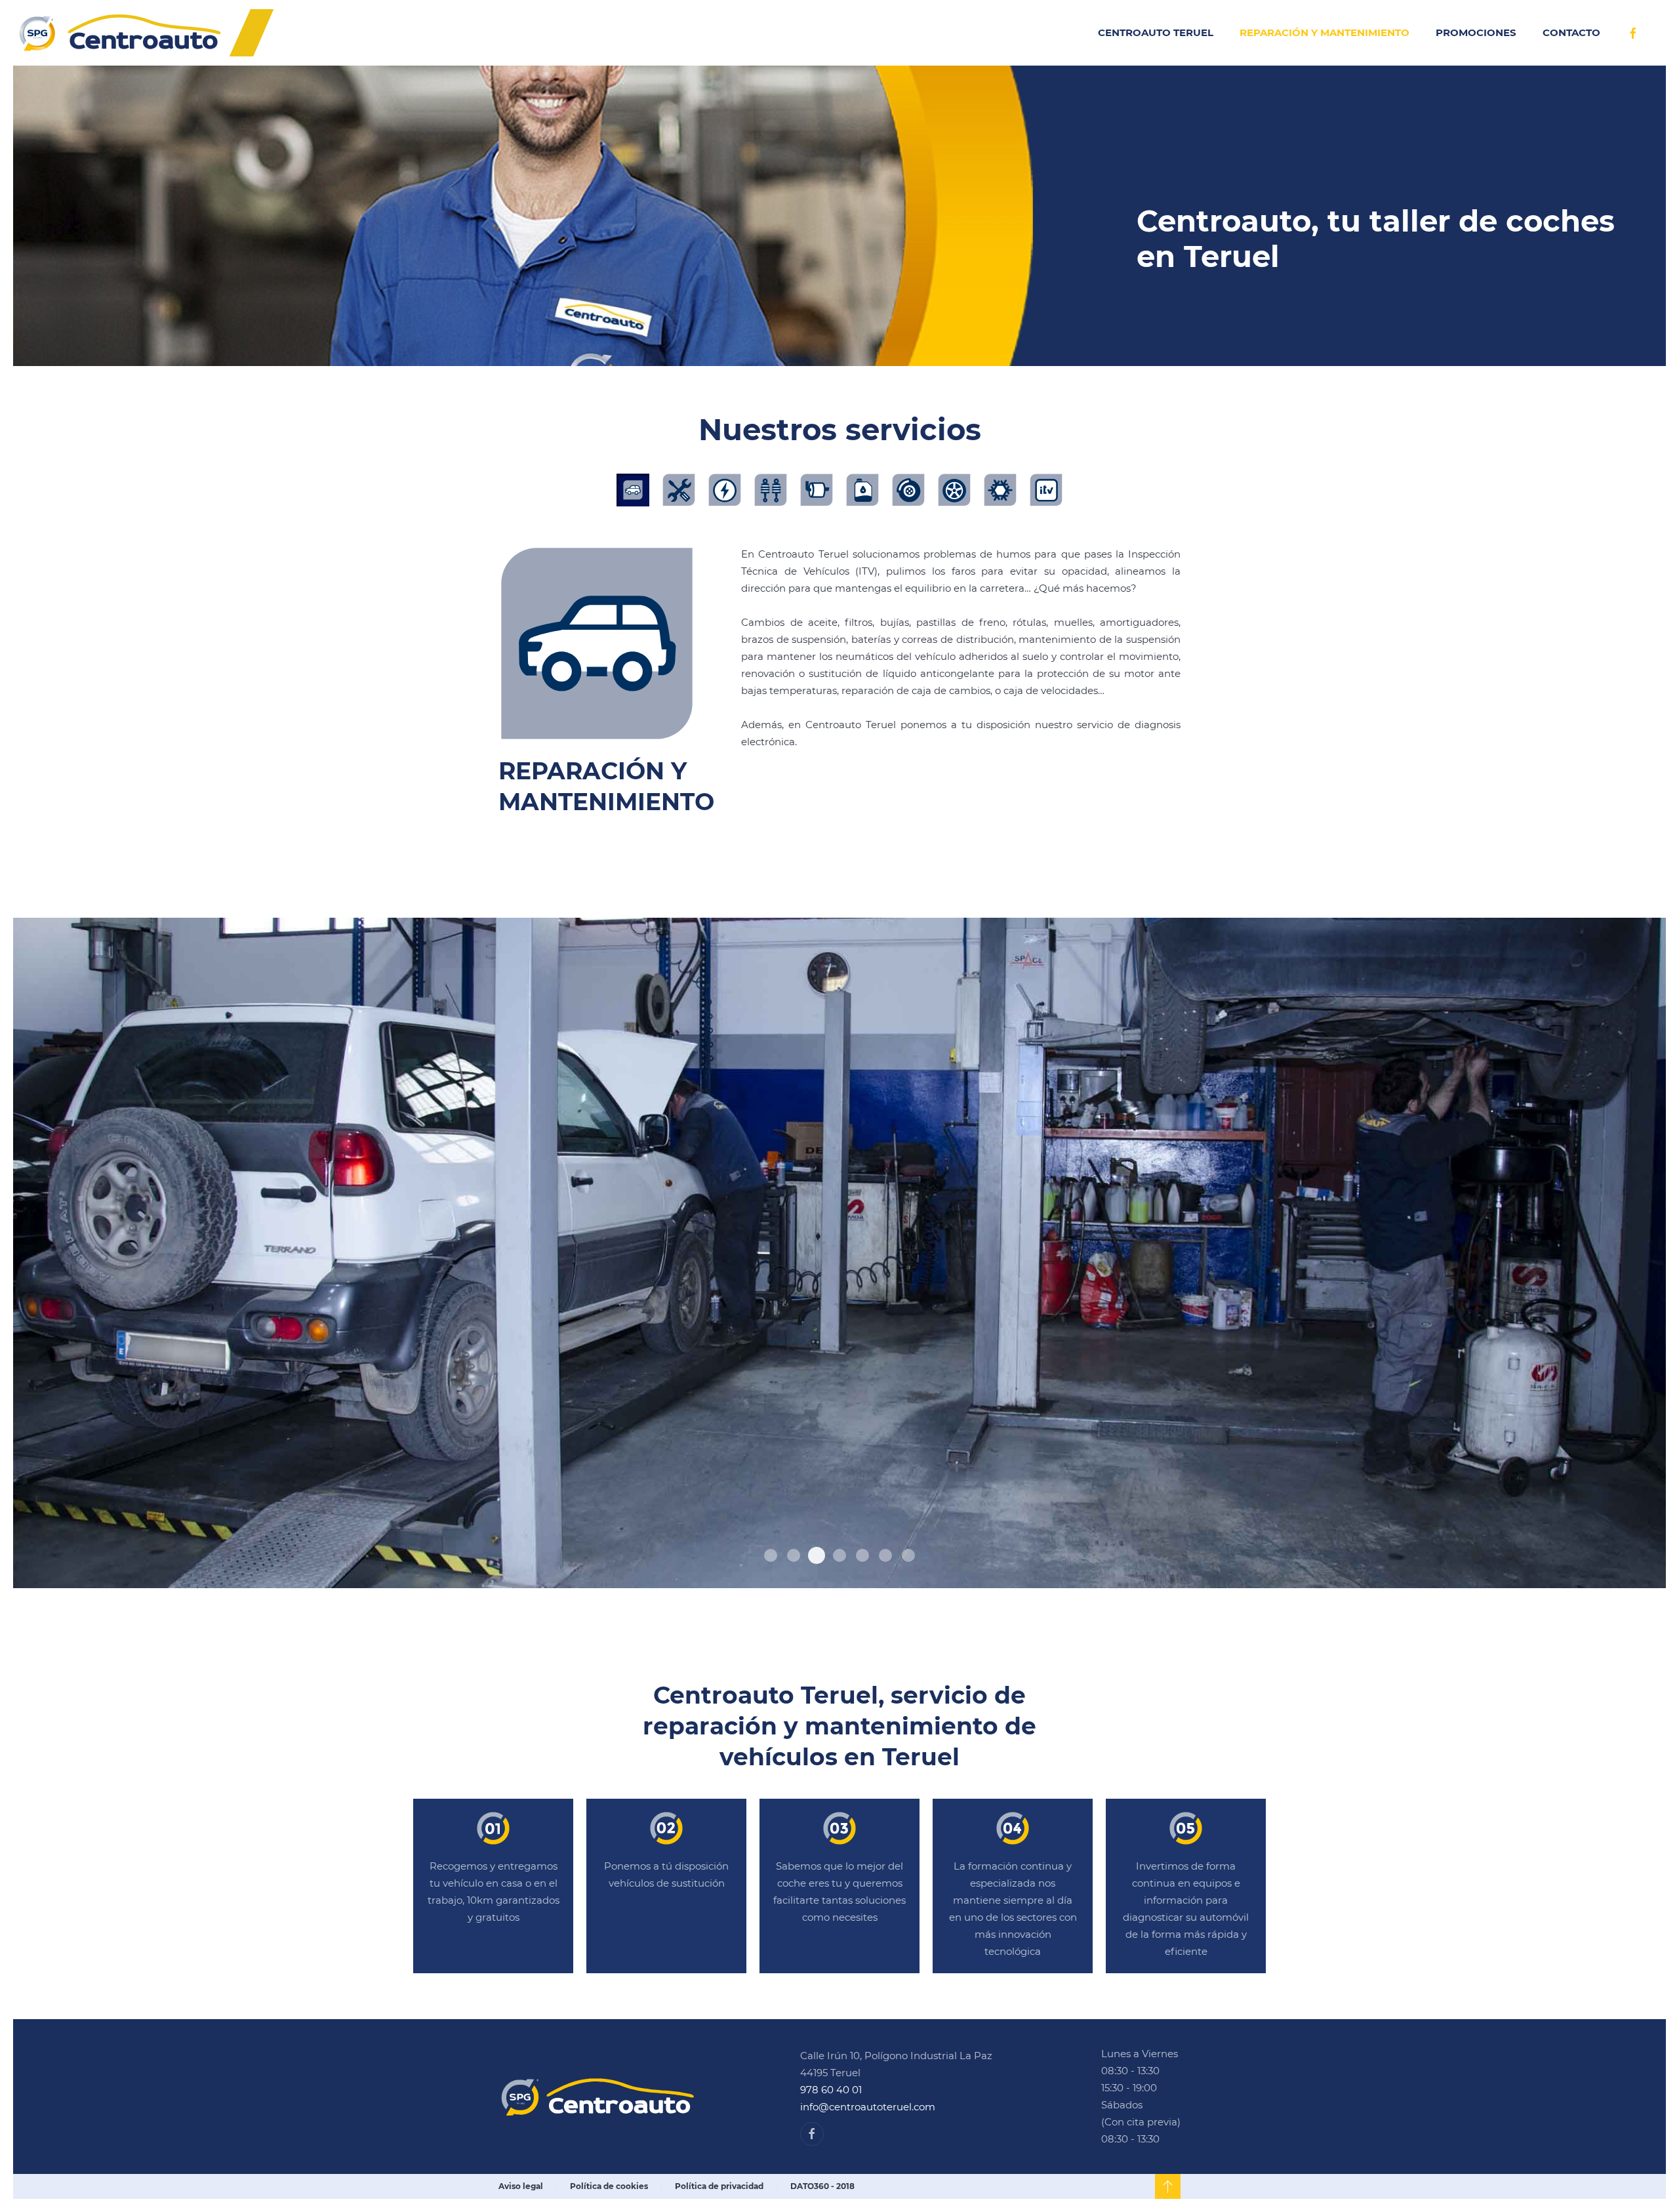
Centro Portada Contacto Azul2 (771, 1555)
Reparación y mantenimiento (1325, 32)
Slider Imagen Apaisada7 (885, 1555)
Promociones (1476, 32)
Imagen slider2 (817, 1555)
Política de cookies (609, 2186)
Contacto (1571, 32)
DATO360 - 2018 (822, 2186)
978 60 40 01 (831, 2090)
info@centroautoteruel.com (868, 2107)
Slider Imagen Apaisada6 (794, 1555)
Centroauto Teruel (1156, 32)
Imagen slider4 (839, 1555)
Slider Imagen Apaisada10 (908, 1555)
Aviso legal (521, 2186)
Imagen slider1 (862, 1555)
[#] (1168, 2186)
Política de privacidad (719, 2186)
